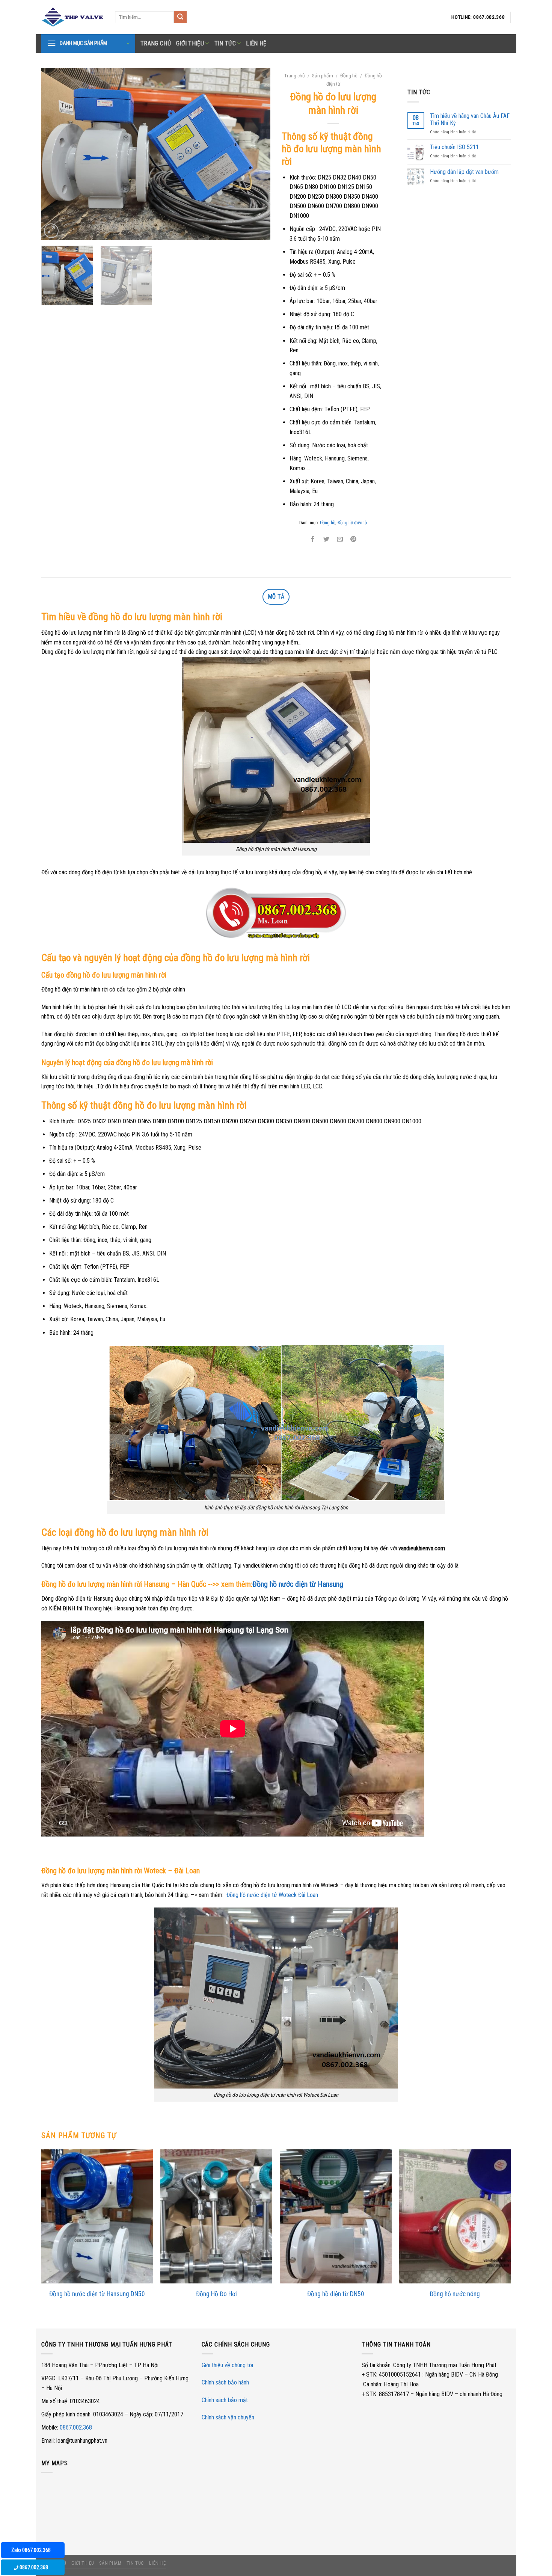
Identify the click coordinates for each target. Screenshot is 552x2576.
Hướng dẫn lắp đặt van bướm (464, 172)
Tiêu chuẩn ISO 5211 (454, 147)
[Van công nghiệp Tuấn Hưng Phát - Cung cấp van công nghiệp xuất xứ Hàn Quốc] (72, 17)
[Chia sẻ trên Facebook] (313, 539)
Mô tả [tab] (276, 597)
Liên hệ (256, 43)
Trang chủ (295, 75)
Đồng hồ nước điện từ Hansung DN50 (97, 2294)
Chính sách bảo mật (225, 2400)
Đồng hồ (349, 75)
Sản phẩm (323, 75)
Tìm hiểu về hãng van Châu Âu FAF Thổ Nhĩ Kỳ (470, 119)
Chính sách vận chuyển (228, 2417)
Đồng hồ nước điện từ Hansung (299, 1584)
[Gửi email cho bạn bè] (340, 539)
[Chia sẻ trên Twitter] (326, 539)
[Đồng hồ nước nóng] (455, 2216)
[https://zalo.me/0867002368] (276, 915)
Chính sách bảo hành (225, 2382)
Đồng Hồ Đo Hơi (216, 2294)
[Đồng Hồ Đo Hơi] (216, 2216)
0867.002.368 (76, 2427)
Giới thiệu (190, 43)
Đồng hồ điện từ (352, 523)
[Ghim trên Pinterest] (354, 539)
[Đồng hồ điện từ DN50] (336, 2216)
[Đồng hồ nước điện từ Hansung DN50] (97, 2216)
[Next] (256, 154)
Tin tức (225, 43)
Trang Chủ (156, 43)
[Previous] (55, 154)
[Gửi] (180, 17)
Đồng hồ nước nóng (455, 2294)
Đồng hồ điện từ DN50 (336, 2294)
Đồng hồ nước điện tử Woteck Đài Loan (272, 1895)
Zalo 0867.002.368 (31, 2550)
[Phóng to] (51, 231)
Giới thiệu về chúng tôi (227, 2365)
